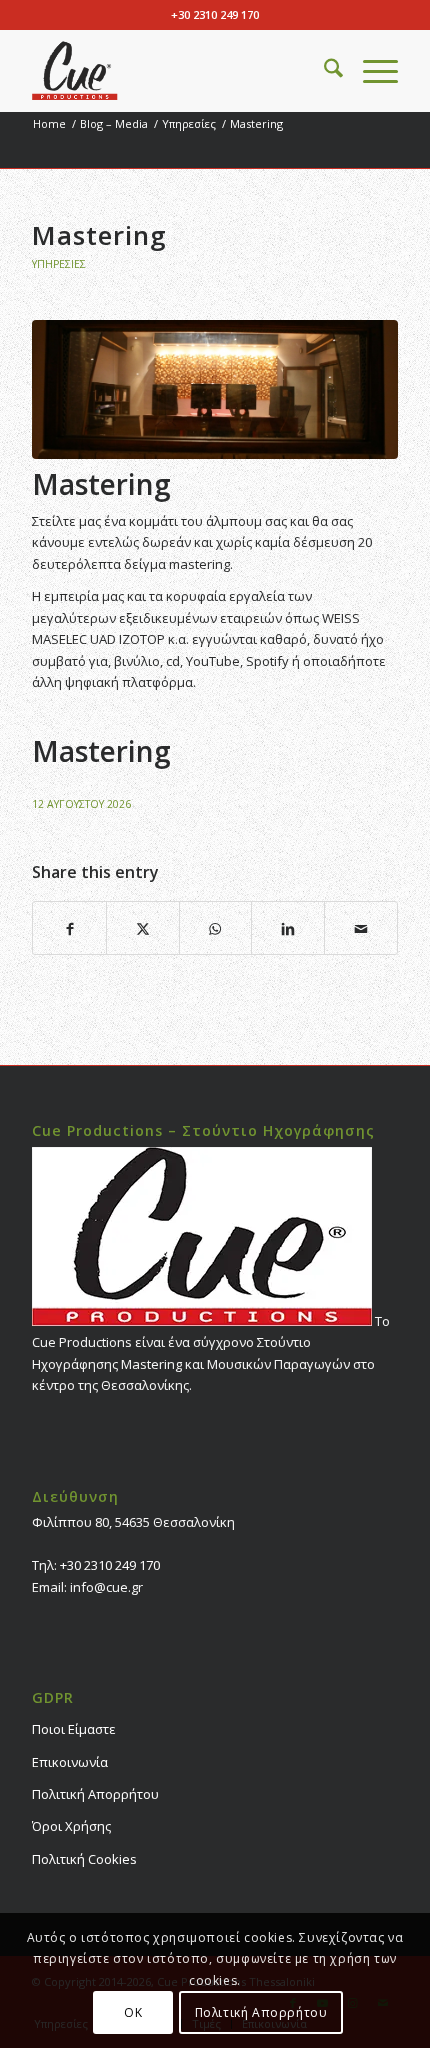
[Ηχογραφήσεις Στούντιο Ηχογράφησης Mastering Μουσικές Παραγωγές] (215, 389)
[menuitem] (323, 71)
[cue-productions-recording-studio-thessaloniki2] (178, 71)
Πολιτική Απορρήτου (95, 1794)
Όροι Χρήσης (71, 1826)
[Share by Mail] (361, 927)
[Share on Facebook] (69, 927)
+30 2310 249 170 (215, 14)
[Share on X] (143, 927)
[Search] (323, 71)
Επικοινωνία (70, 1762)
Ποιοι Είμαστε (74, 1729)
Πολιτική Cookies (84, 1859)
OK (133, 2012)
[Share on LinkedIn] (288, 927)
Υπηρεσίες (59, 264)
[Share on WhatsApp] (216, 927)
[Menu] (370, 71)
